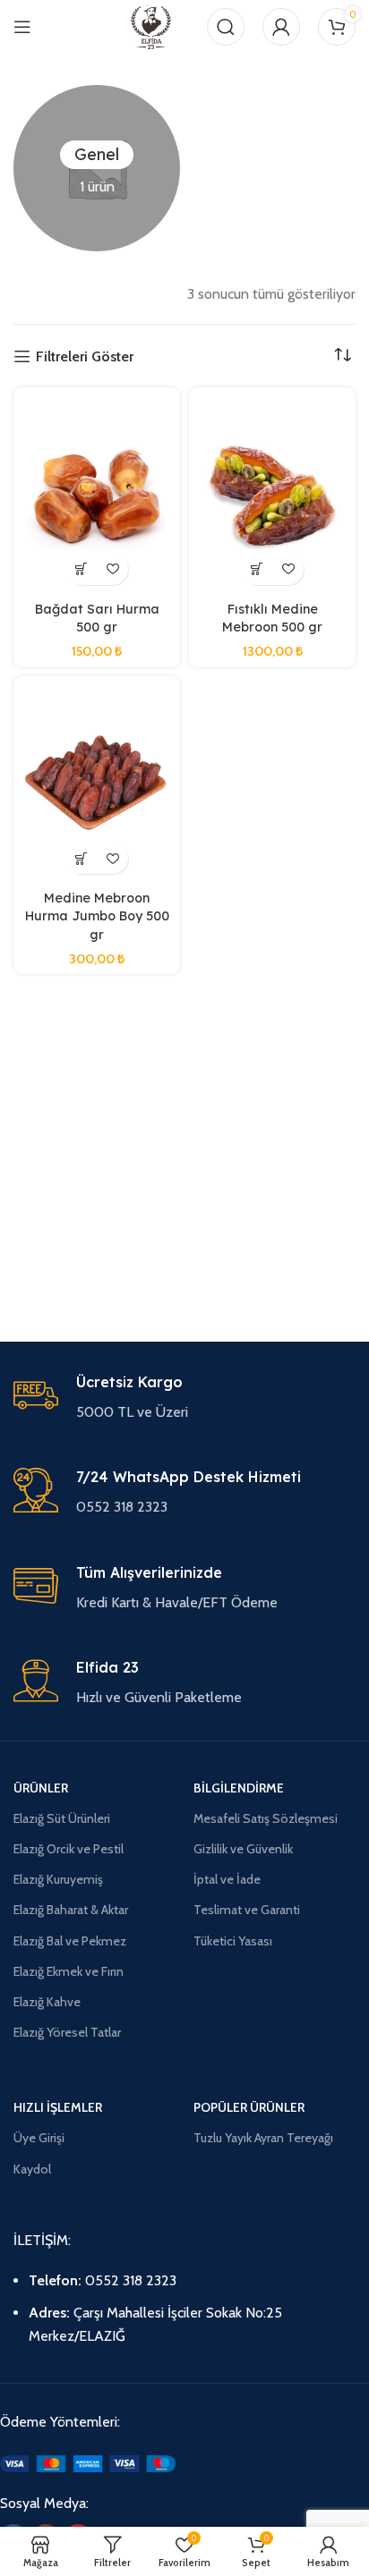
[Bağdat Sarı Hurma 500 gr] (97, 495)
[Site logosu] (151, 25)
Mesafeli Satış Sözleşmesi (266, 1818)
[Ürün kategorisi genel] (97, 168)
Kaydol (32, 2169)
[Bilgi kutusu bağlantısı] (184, 1398)
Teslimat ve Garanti (247, 1910)
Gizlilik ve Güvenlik (243, 1849)
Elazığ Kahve (47, 2002)
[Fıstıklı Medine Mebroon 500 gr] (272, 495)
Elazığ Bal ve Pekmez (70, 1941)
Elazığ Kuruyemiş (58, 1879)
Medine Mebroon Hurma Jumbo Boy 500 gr (97, 916)
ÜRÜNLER (41, 1788)
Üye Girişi (39, 2138)
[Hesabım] (281, 27)
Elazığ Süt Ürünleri (62, 1818)
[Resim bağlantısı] (88, 2463)
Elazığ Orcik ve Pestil (69, 1849)
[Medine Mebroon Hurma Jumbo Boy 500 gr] (97, 784)
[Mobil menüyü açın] (22, 27)
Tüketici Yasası (233, 1941)
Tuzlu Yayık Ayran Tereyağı (263, 2138)
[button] (81, 569)
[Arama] (226, 27)
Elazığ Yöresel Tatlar (67, 2032)
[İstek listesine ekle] (112, 569)
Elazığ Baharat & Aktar (71, 1910)
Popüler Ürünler (249, 2107)
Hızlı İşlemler (58, 2107)
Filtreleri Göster (85, 356)
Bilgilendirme (239, 1788)
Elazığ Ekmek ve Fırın (69, 1971)
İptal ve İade (227, 1879)
